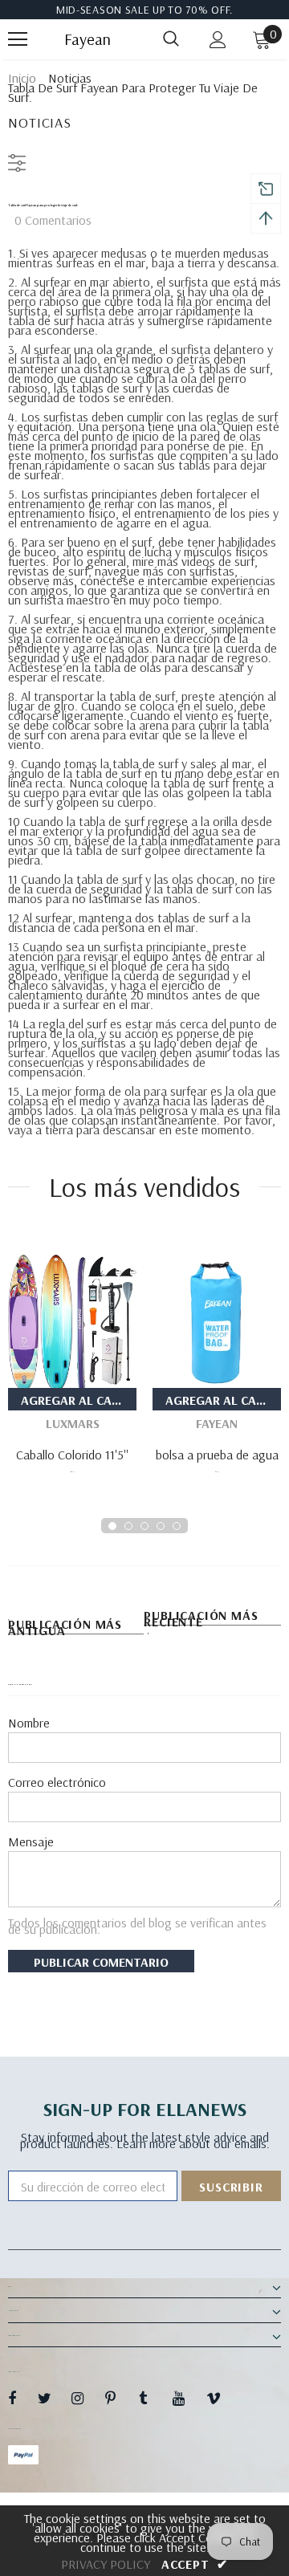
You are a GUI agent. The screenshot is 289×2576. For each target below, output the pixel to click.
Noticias (70, 78)
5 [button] (177, 1526)
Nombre (29, 1723)
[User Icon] (218, 40)
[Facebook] (22, 2398)
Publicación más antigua (65, 1628)
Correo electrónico (57, 1782)
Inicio (22, 78)
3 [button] (144, 1526)
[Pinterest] (120, 2398)
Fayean (84, 39)
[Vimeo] (221, 2398)
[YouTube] (187, 2398)
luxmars (73, 1423)
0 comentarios (53, 220)
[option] (72, 1361)
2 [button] (128, 1526)
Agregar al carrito (79, 1400)
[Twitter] (52, 2398)
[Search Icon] (171, 39)
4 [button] (161, 1526)
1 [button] (112, 1526)
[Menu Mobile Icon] (18, 39)
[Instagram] (86, 2398)
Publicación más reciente (201, 1619)
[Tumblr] (153, 2398)
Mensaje (31, 1841)
